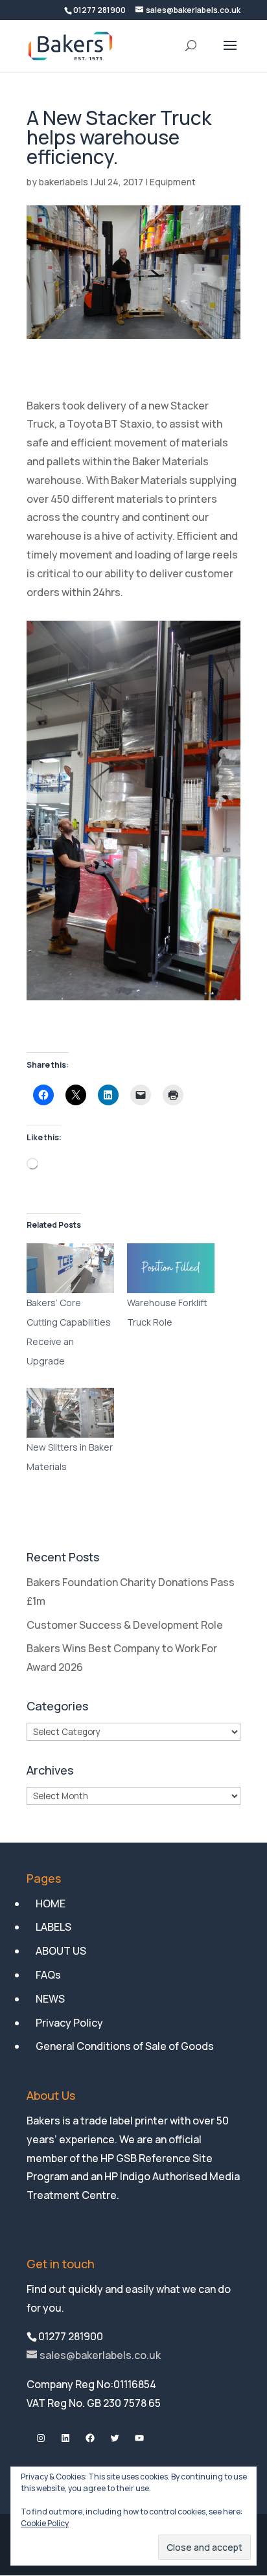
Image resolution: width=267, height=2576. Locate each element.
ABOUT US (61, 1951)
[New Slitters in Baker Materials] (70, 1413)
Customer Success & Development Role (125, 1625)
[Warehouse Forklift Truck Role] (171, 1268)
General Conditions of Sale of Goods (125, 2046)
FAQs (48, 1975)
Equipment (173, 182)
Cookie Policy (45, 2523)
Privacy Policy (69, 2023)
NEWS (50, 1999)
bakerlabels (64, 182)
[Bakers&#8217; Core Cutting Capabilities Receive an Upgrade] (70, 1268)
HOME (51, 1903)
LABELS (53, 1927)
